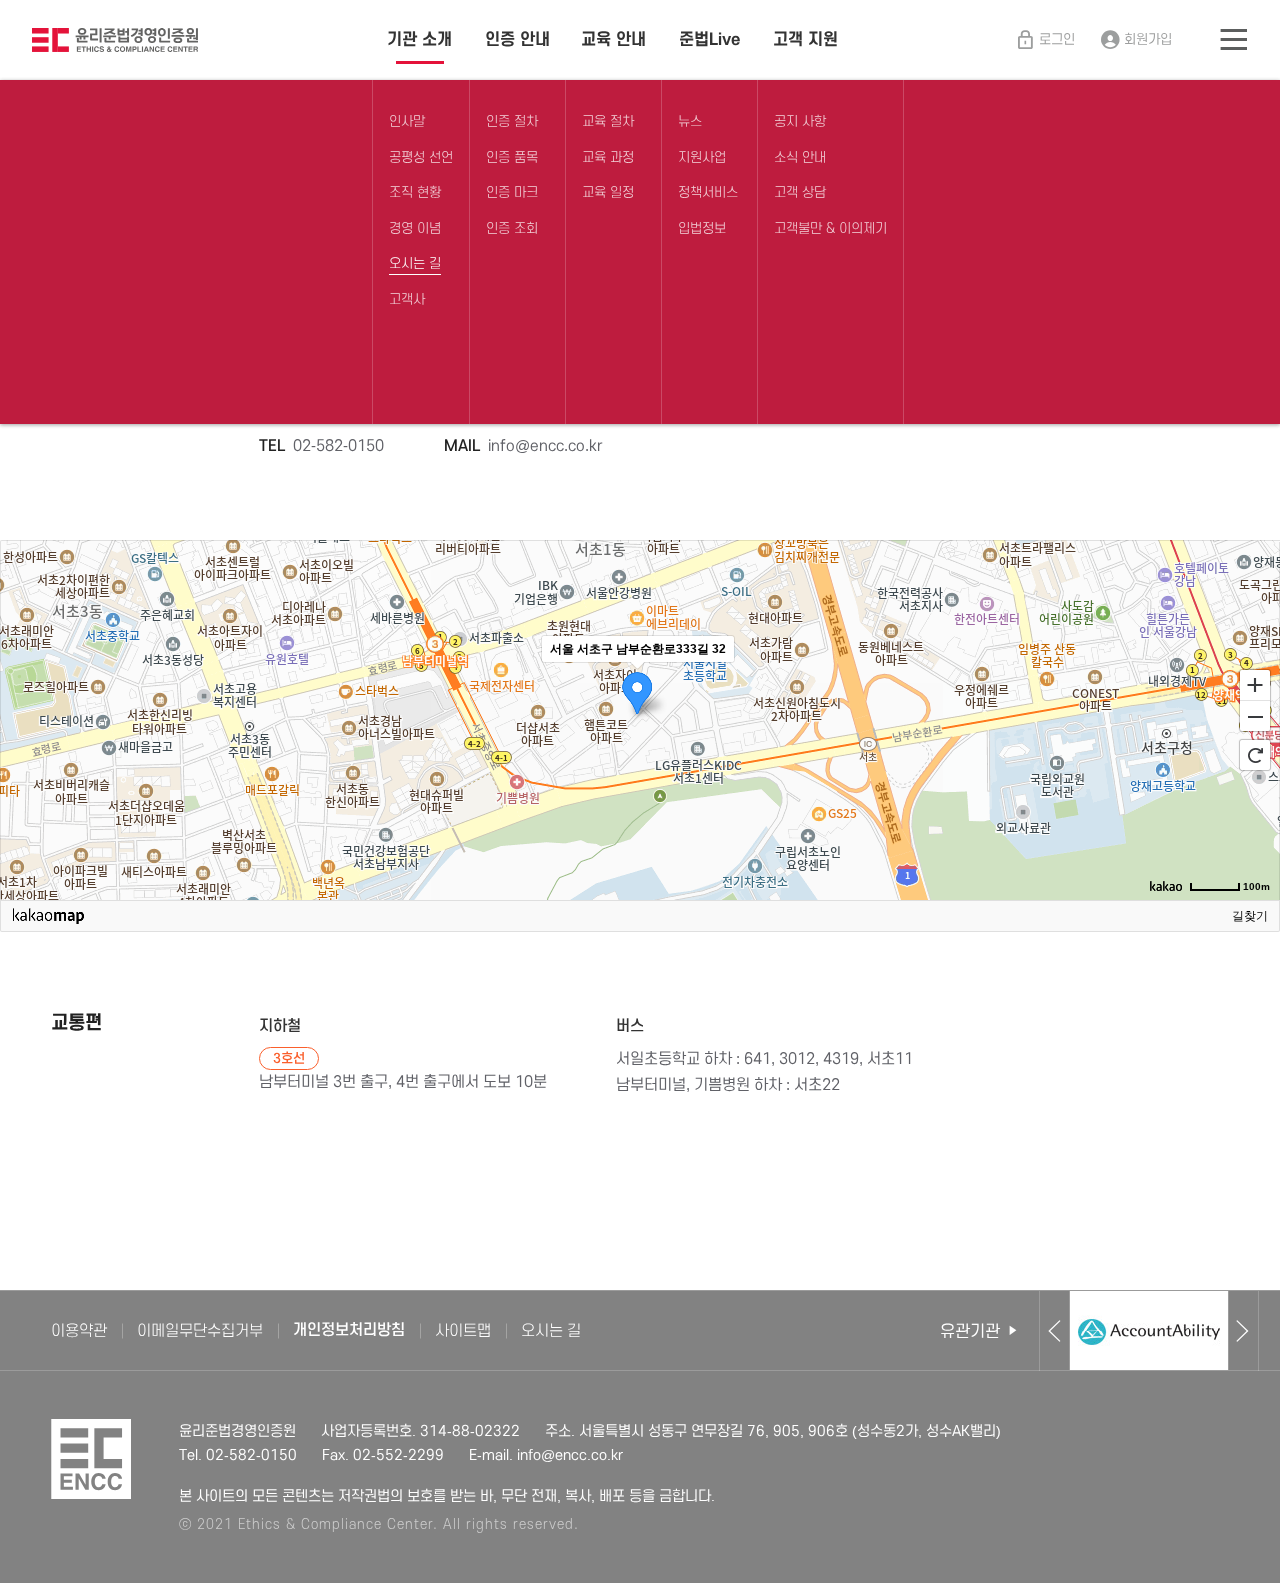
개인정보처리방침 (349, 1330)
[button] (1054, 1331)
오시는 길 (551, 1331)
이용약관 (79, 1331)
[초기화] (1255, 755)
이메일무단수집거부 (200, 1331)
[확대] (1255, 684)
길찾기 (1250, 916)
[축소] (1255, 717)
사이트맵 (463, 1331)
